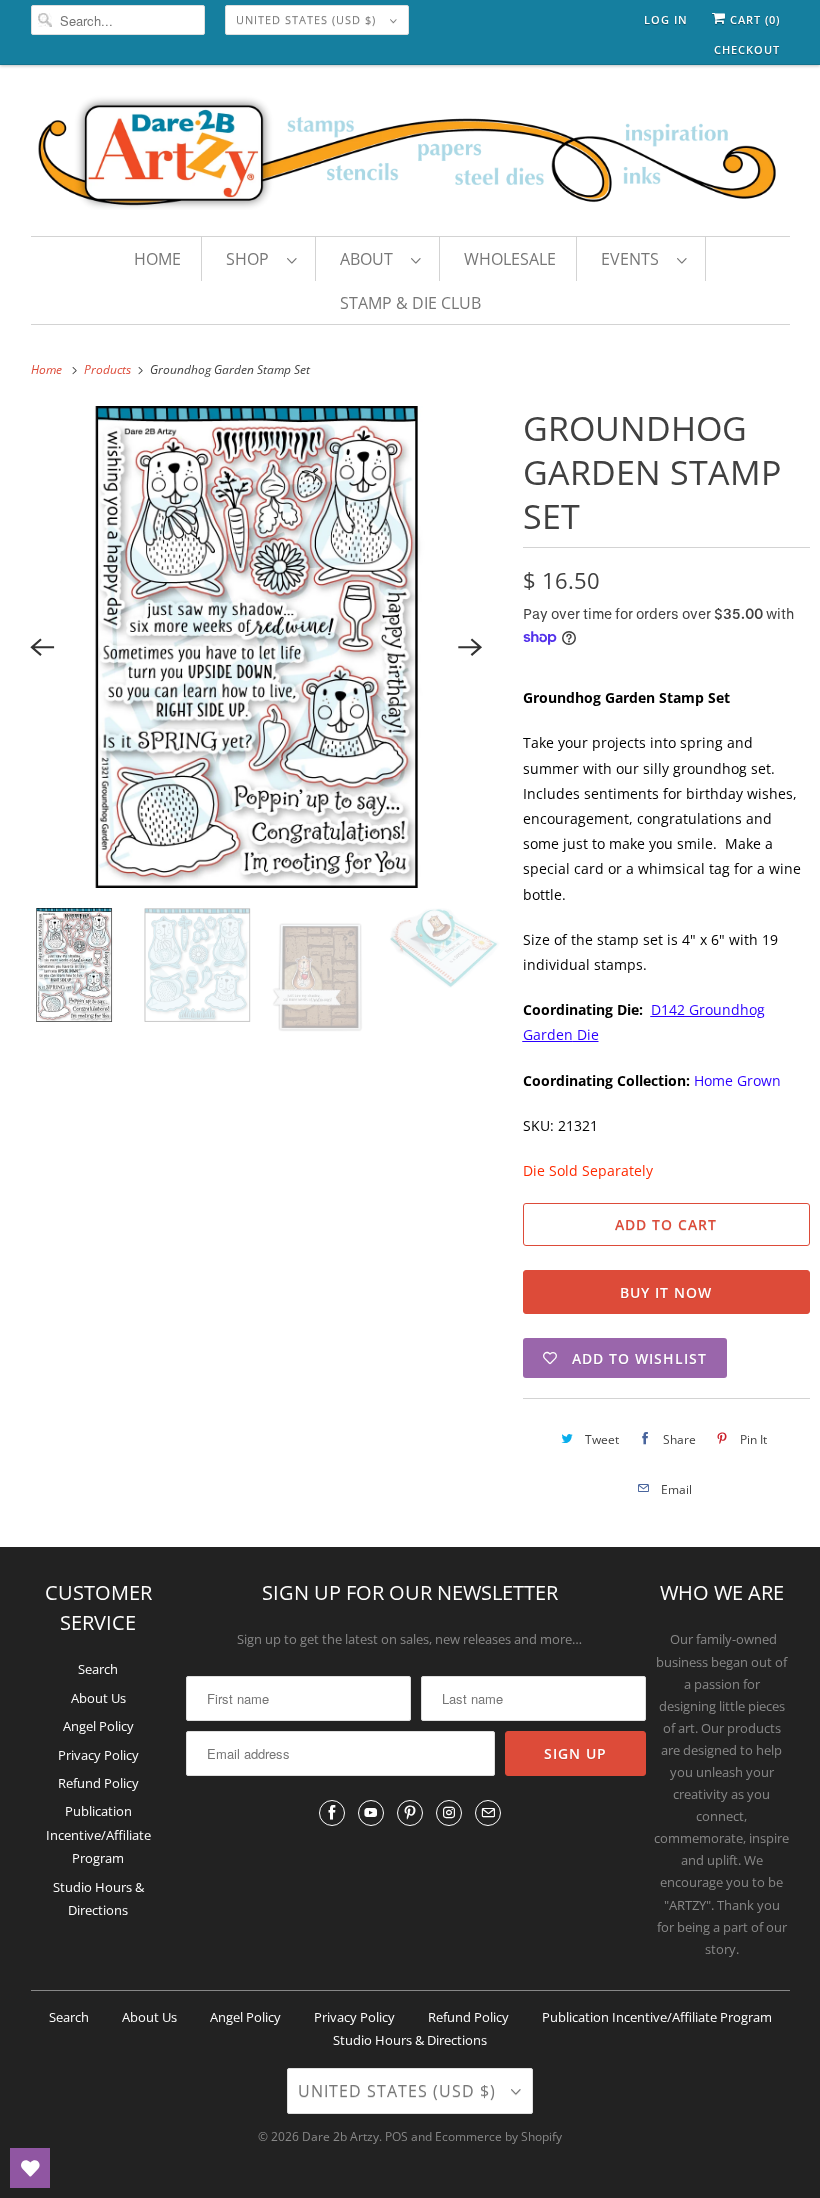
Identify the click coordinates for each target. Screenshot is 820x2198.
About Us (98, 1698)
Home (157, 259)
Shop (251, 259)
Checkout (747, 49)
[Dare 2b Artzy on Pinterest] (410, 1813)
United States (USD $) (308, 19)
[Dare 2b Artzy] (410, 155)
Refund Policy (98, 1783)
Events (634, 259)
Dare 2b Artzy (340, 2136)
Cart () (753, 19)
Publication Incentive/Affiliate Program (98, 1834)
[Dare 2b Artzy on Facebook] (332, 1813)
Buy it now (666, 1292)
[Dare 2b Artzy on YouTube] (371, 1813)
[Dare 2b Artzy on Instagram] (449, 1813)
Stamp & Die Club (410, 303)
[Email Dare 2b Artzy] (488, 1813)
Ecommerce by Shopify (498, 2136)
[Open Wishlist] (30, 2168)
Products (109, 369)
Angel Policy (98, 1726)
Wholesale (510, 259)
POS (396, 2136)
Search (98, 1669)
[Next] (471, 647)
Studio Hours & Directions (410, 2040)
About (370, 259)
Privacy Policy (98, 1755)
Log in (666, 19)
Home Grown (737, 1080)
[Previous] (42, 647)
